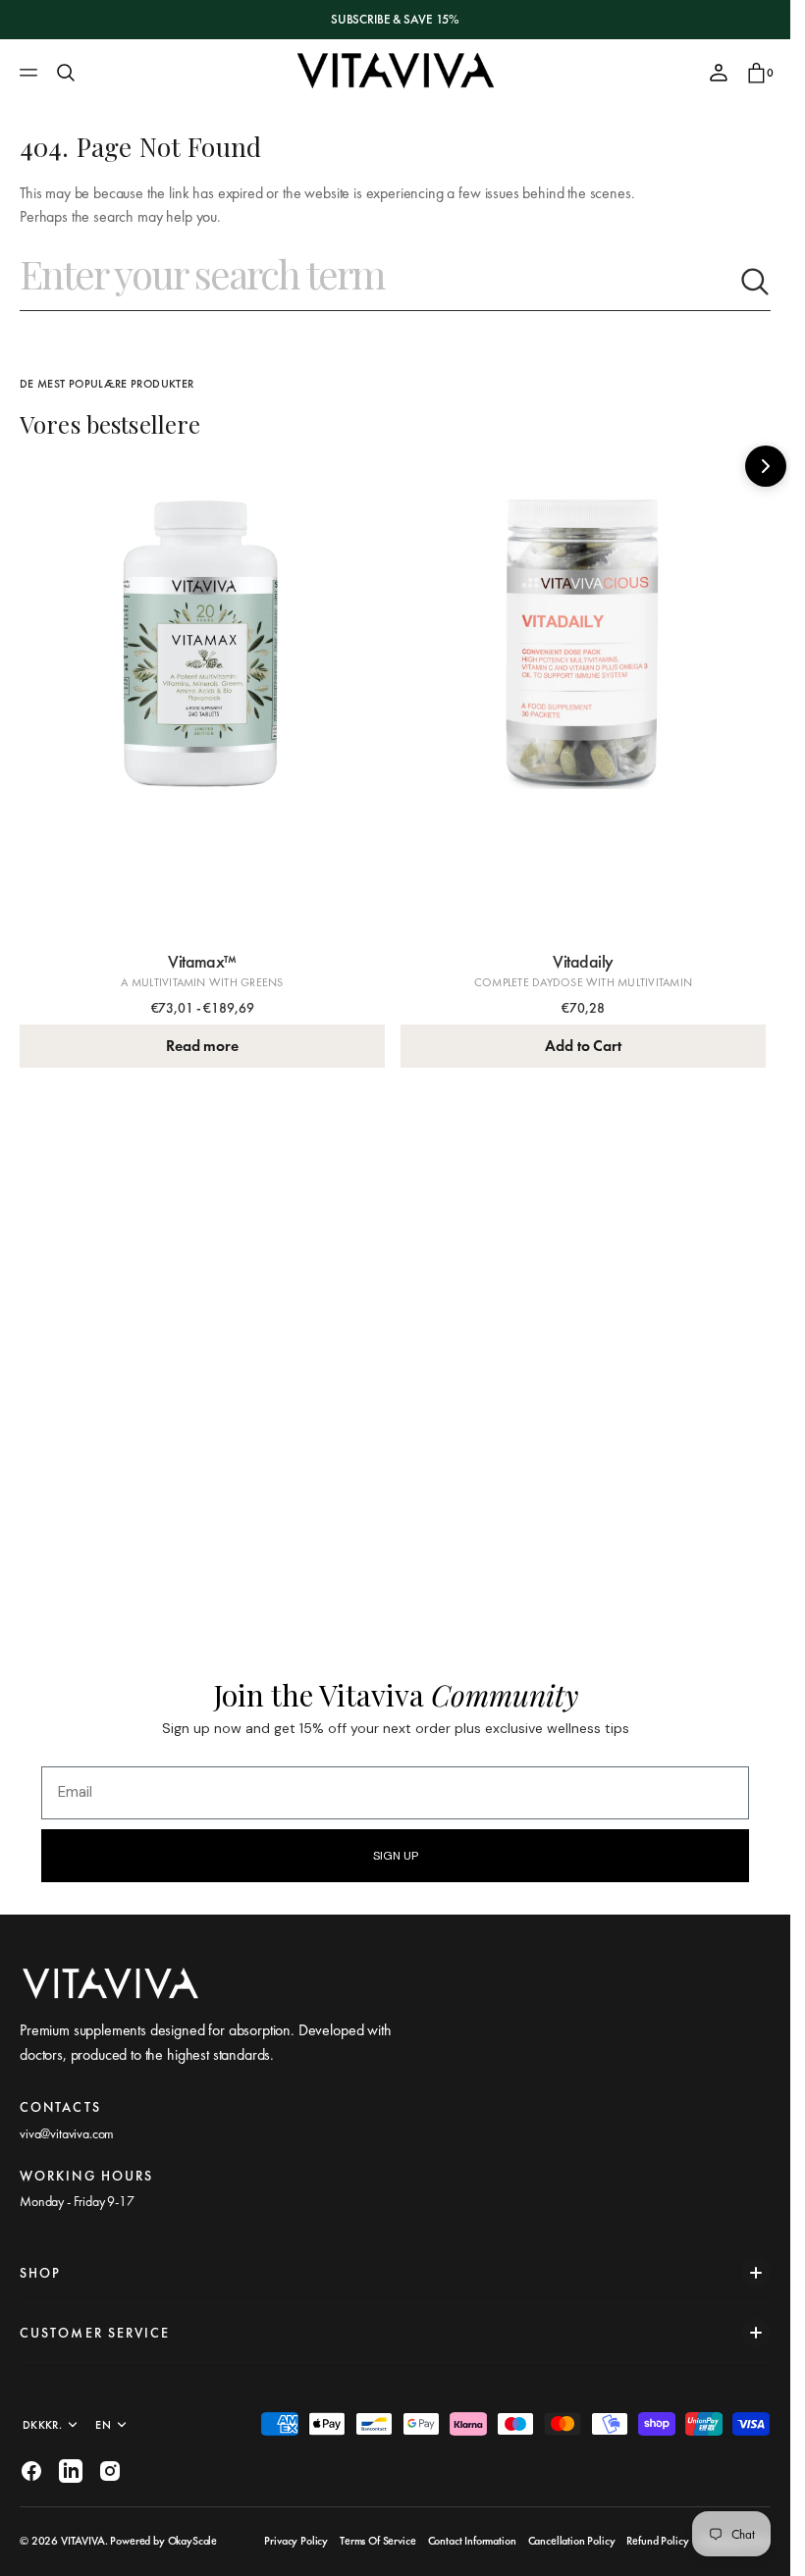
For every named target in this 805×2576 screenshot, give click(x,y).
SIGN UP (396, 1856)
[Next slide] (766, 466)
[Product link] (199, 693)
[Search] (66, 73)
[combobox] (379, 282)
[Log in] (719, 73)
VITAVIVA (83, 2541)
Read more (198, 1036)
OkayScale (193, 2541)
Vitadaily (572, 951)
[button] (31, 73)
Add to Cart (572, 1036)
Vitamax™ (198, 951)
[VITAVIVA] (396, 73)
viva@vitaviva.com (67, 2133)
